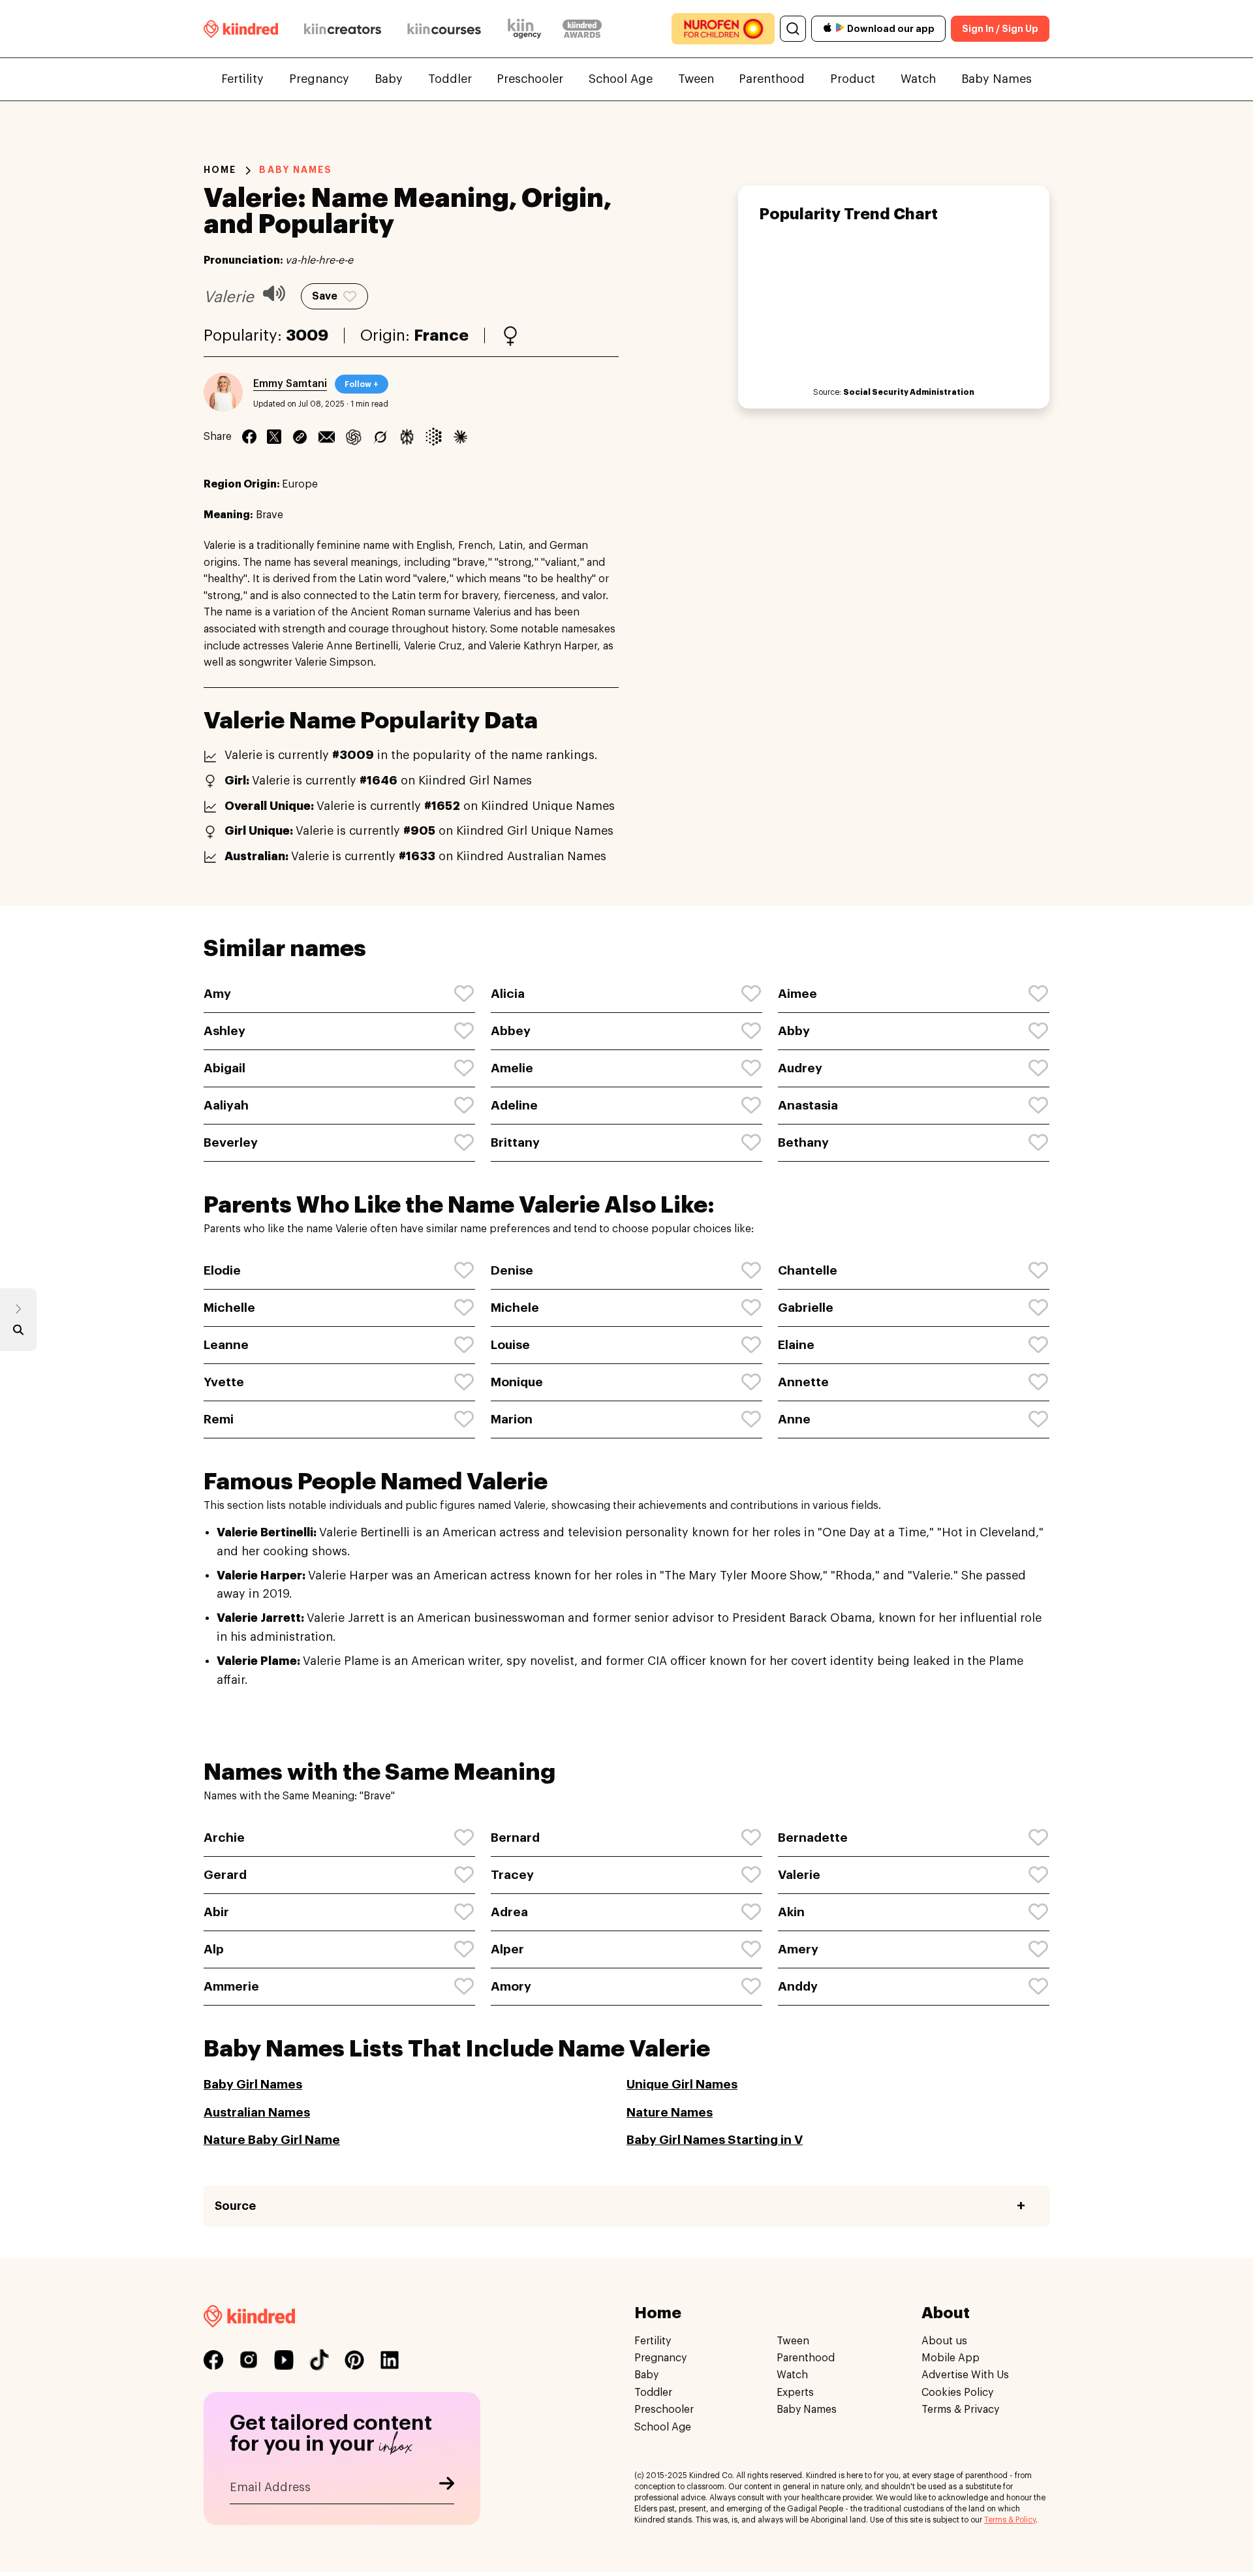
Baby (389, 79)
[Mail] (327, 437)
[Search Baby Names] (18, 1333)
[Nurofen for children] (723, 29)
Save (325, 296)
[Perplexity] (407, 437)
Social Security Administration (909, 392)
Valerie (799, 1875)
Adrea (509, 1912)
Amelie (512, 1068)
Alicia (508, 994)
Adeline (514, 1105)
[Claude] (460, 437)
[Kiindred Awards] (582, 29)
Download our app (891, 29)
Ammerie (231, 1986)
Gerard (225, 1875)
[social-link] (213, 2360)
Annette (803, 1382)
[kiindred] (241, 28)
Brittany (515, 1142)
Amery (798, 1949)
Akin (791, 1912)
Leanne (226, 1345)
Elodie (222, 1270)
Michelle (229, 1308)
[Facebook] (249, 437)
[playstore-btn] (840, 29)
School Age (621, 79)
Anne (794, 1419)
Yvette (224, 1382)
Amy (217, 994)
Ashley (224, 1031)
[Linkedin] (300, 437)
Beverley (231, 1142)
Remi (219, 1419)
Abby (794, 1031)
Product (853, 79)
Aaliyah (226, 1105)
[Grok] (380, 437)
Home (220, 170)
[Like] (465, 994)
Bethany (803, 1142)
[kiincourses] (444, 29)
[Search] (793, 29)
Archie (224, 1838)
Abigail (224, 1068)
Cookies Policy (957, 2393)
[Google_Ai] (434, 437)
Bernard (515, 1838)
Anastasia (808, 1105)
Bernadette (813, 1838)
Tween (696, 79)
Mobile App (951, 2358)
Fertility (242, 79)
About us (944, 2341)
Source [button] (235, 2206)
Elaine (796, 1345)
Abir (216, 1912)
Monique (517, 1382)
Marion (512, 1419)
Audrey (800, 1068)
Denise (512, 1270)
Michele (515, 1308)
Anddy (798, 1986)
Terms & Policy (1010, 2520)
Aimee (797, 994)
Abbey (511, 1031)
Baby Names (997, 79)
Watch (918, 79)
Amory (511, 1986)
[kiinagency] (527, 29)
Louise (510, 1345)
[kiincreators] (343, 29)
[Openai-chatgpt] (353, 437)
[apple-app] (828, 29)
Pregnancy (319, 79)
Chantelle (808, 1270)
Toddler (450, 79)
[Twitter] (274, 437)
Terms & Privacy (960, 2410)
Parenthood (772, 79)
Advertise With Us (965, 2376)
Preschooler (530, 79)
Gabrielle (806, 1308)
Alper (507, 1949)
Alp (214, 1949)
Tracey (512, 1875)
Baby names (296, 170)
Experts (795, 2393)
